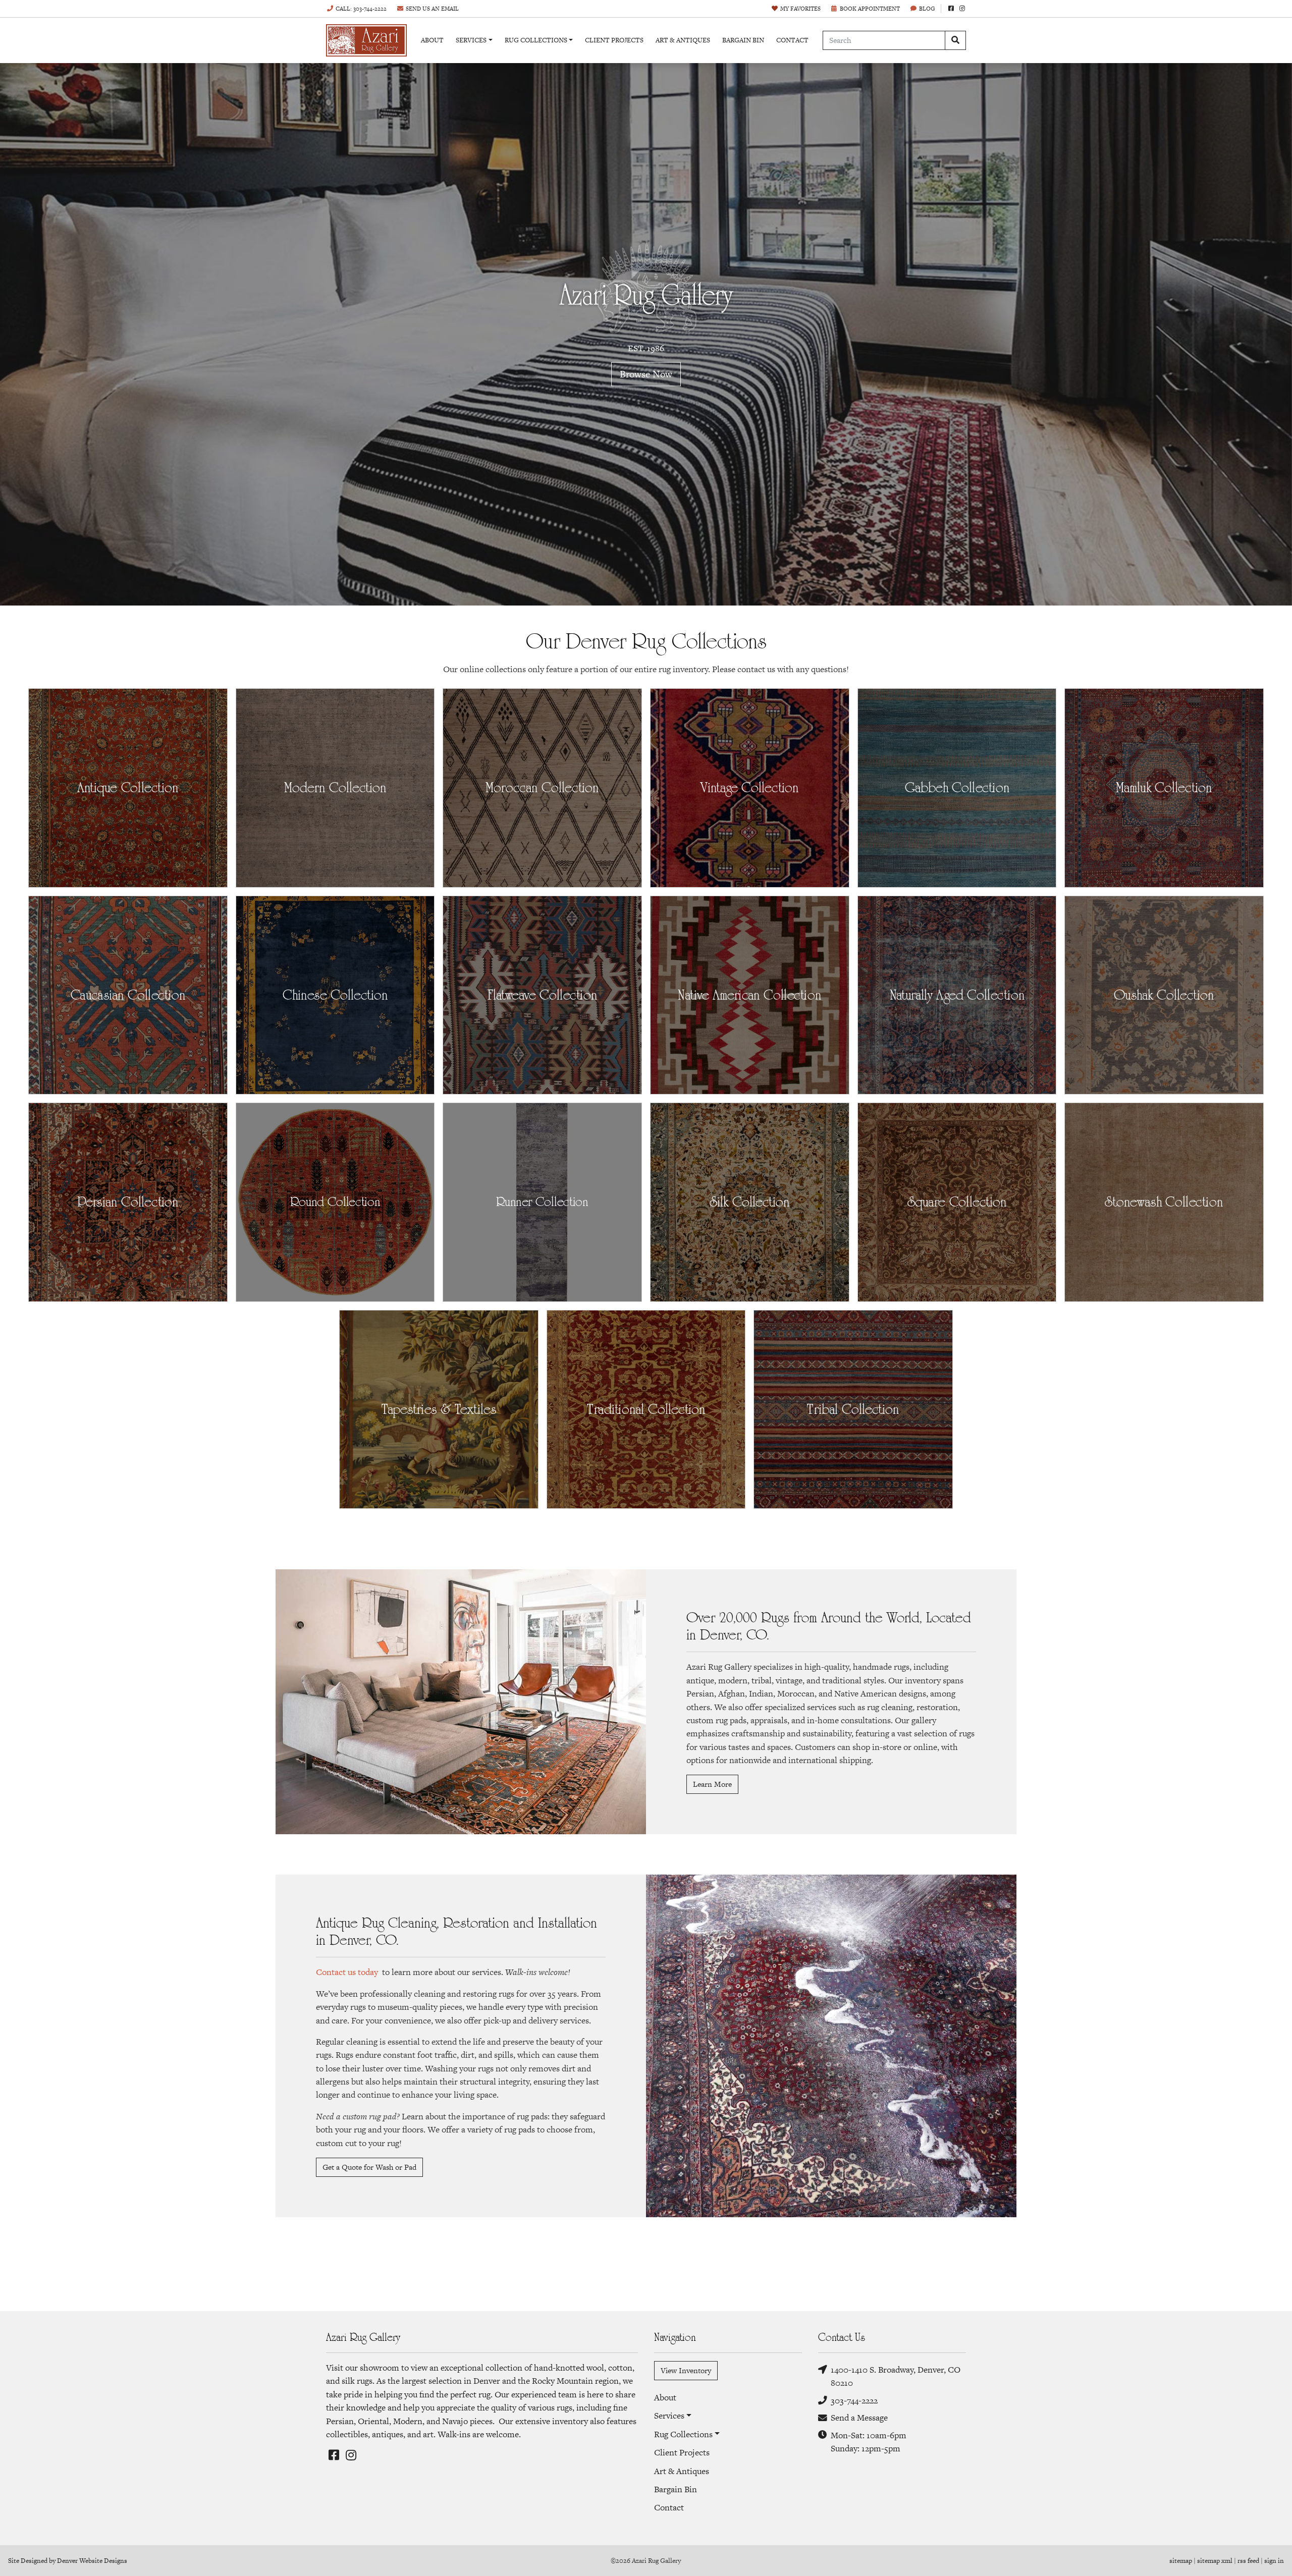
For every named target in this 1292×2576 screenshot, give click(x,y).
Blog (927, 9)
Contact (792, 40)
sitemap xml (1215, 2561)
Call (361, 9)
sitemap (1181, 2561)
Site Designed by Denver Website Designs (68, 2561)
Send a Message (859, 2418)
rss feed (1248, 2561)
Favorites (800, 9)
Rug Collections (536, 40)
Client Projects (614, 40)
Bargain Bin (743, 40)
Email (432, 9)
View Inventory (686, 2370)
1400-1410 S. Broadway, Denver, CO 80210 (896, 2376)
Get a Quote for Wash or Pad (369, 2167)
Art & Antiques (683, 40)
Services (471, 40)
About (432, 40)
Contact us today (347, 1972)
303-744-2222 (854, 2400)
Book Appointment (870, 9)
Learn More (712, 1784)
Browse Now (646, 374)
